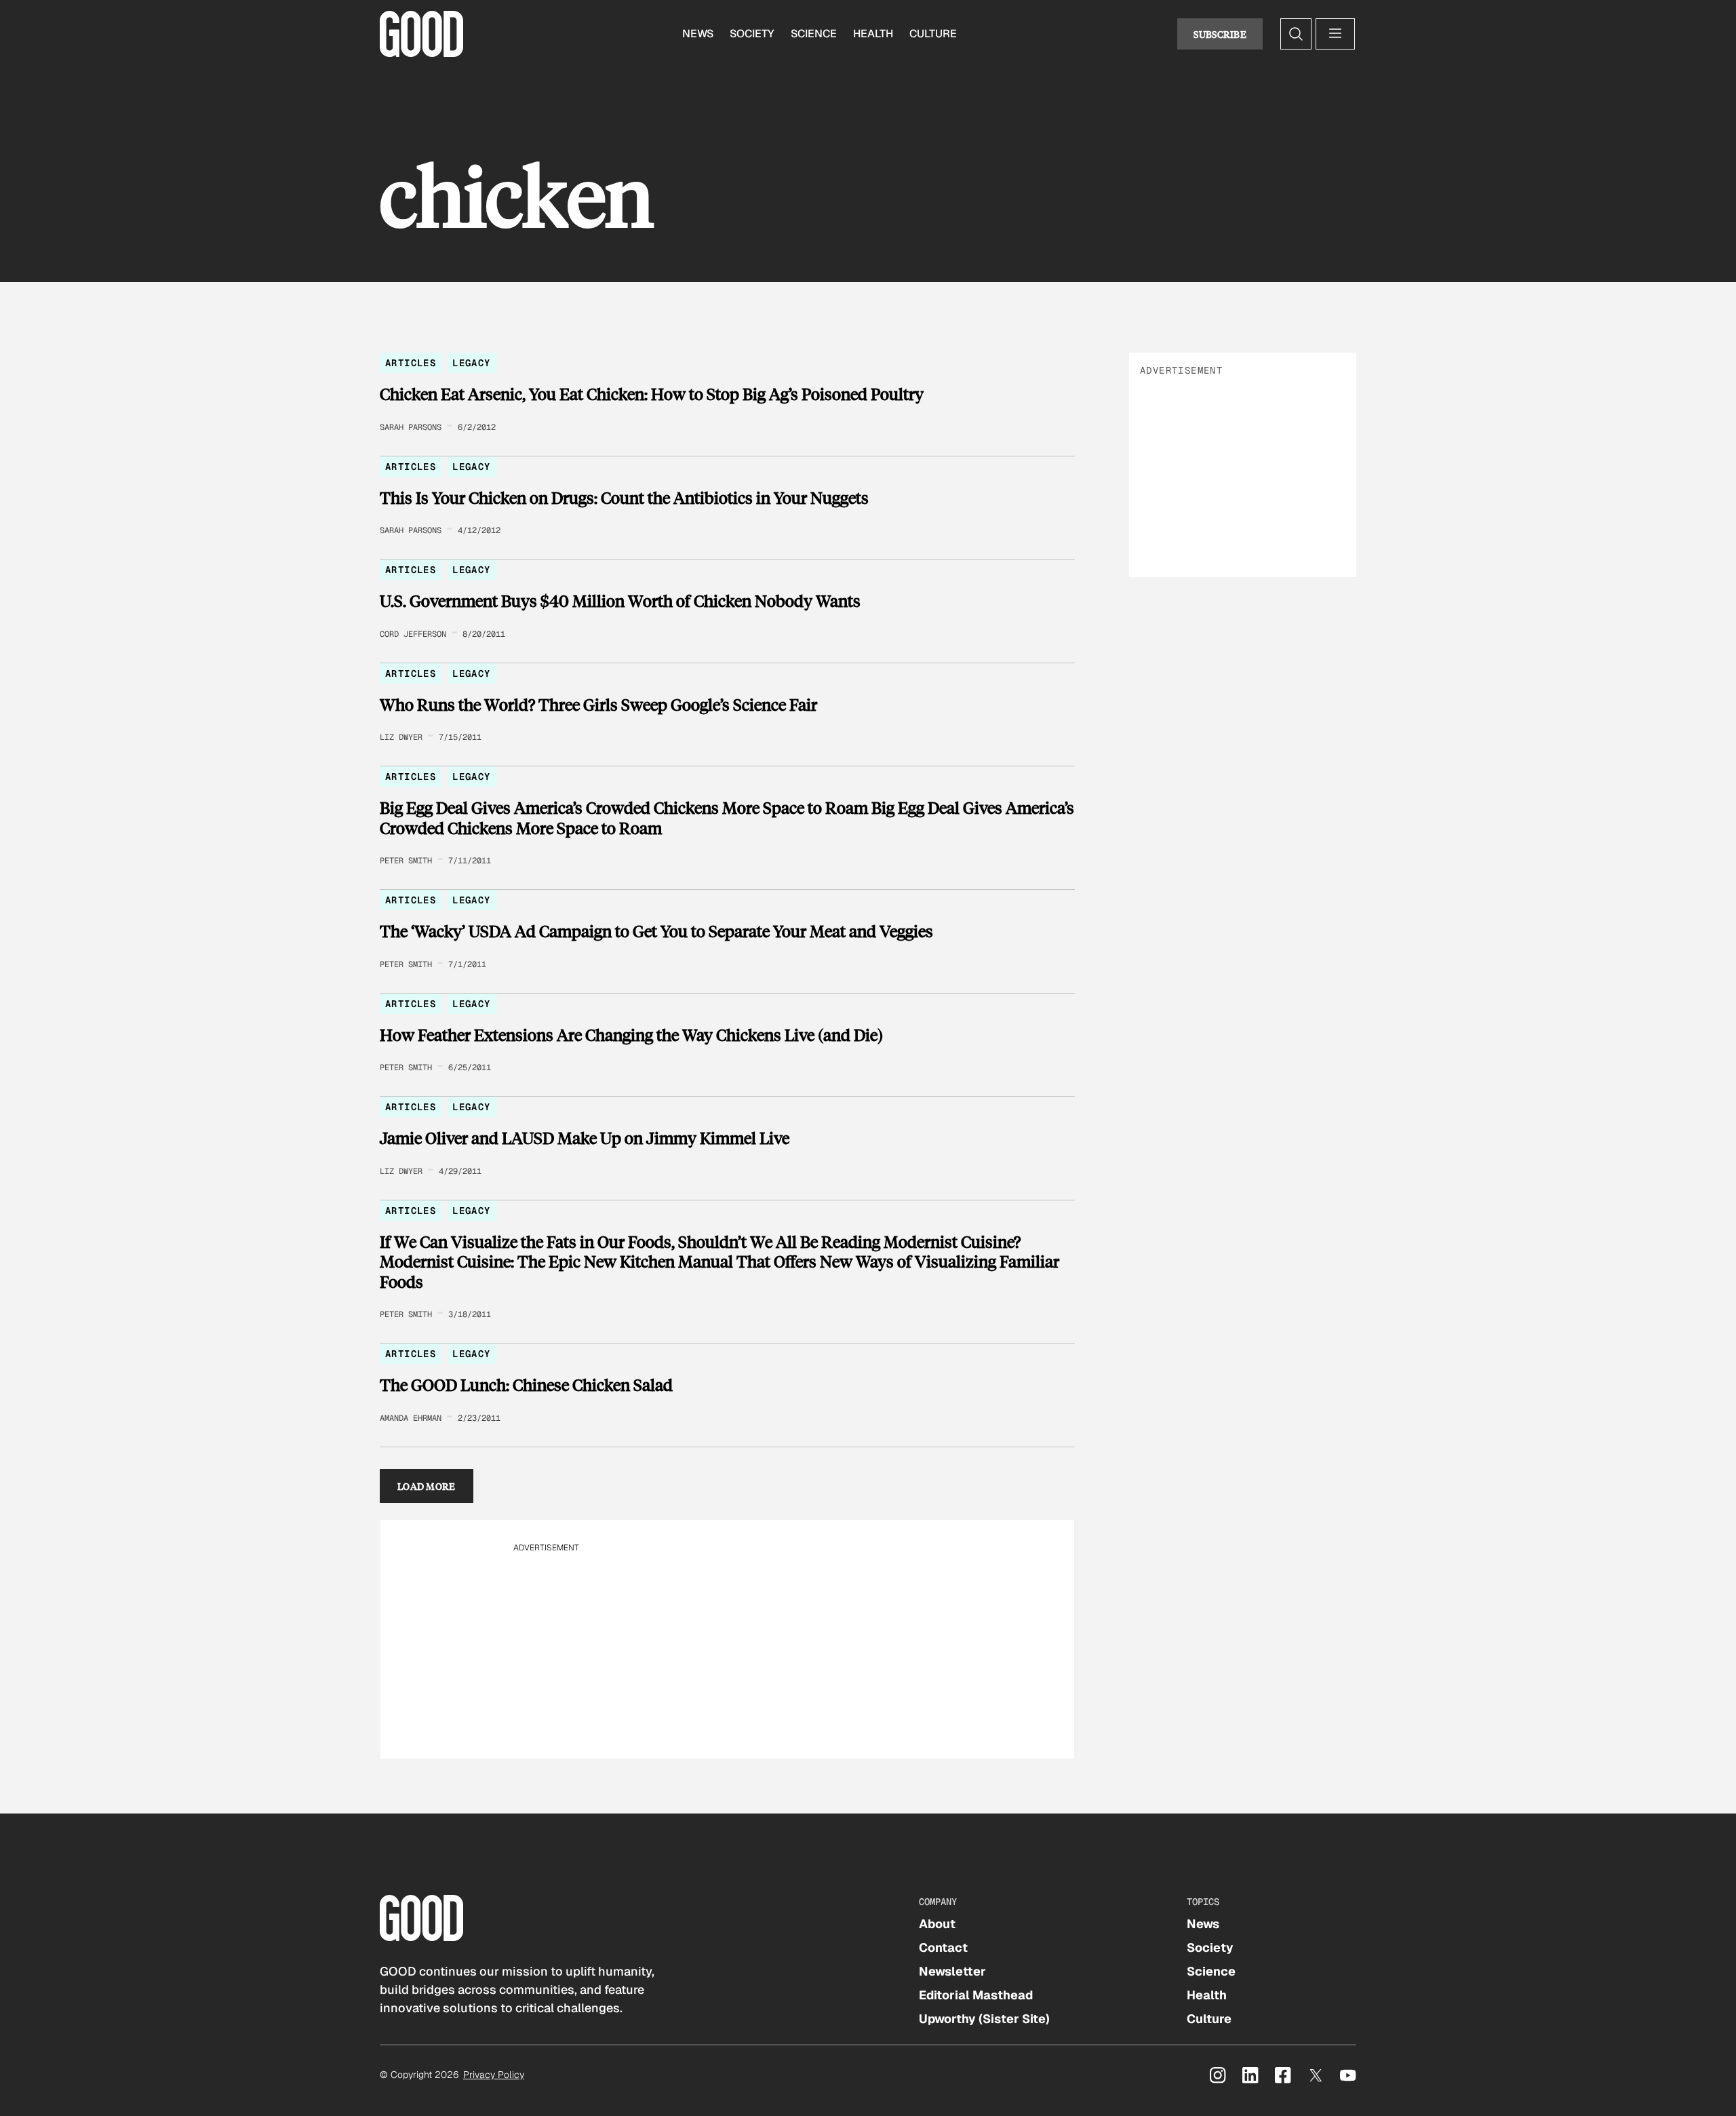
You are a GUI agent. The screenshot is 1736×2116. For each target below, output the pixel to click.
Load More (427, 1486)
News (698, 34)
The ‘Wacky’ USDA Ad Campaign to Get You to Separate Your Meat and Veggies (656, 931)
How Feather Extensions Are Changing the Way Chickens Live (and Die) (631, 1035)
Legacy (471, 363)
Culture (933, 34)
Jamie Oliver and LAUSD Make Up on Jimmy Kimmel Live (585, 1138)
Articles (411, 363)
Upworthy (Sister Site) (984, 2019)
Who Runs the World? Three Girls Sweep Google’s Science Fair (598, 705)
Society (752, 34)
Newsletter (952, 1971)
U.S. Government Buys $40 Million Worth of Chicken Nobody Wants (620, 601)
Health (873, 34)
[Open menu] (1335, 34)
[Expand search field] (1296, 34)
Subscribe (1220, 34)
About (937, 1924)
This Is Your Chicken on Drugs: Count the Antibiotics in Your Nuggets (624, 498)
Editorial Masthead (976, 1995)
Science (814, 34)
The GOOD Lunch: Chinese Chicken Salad (526, 1385)
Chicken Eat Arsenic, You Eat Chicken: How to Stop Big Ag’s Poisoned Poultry (652, 394)
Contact (943, 1947)
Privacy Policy (494, 2075)
